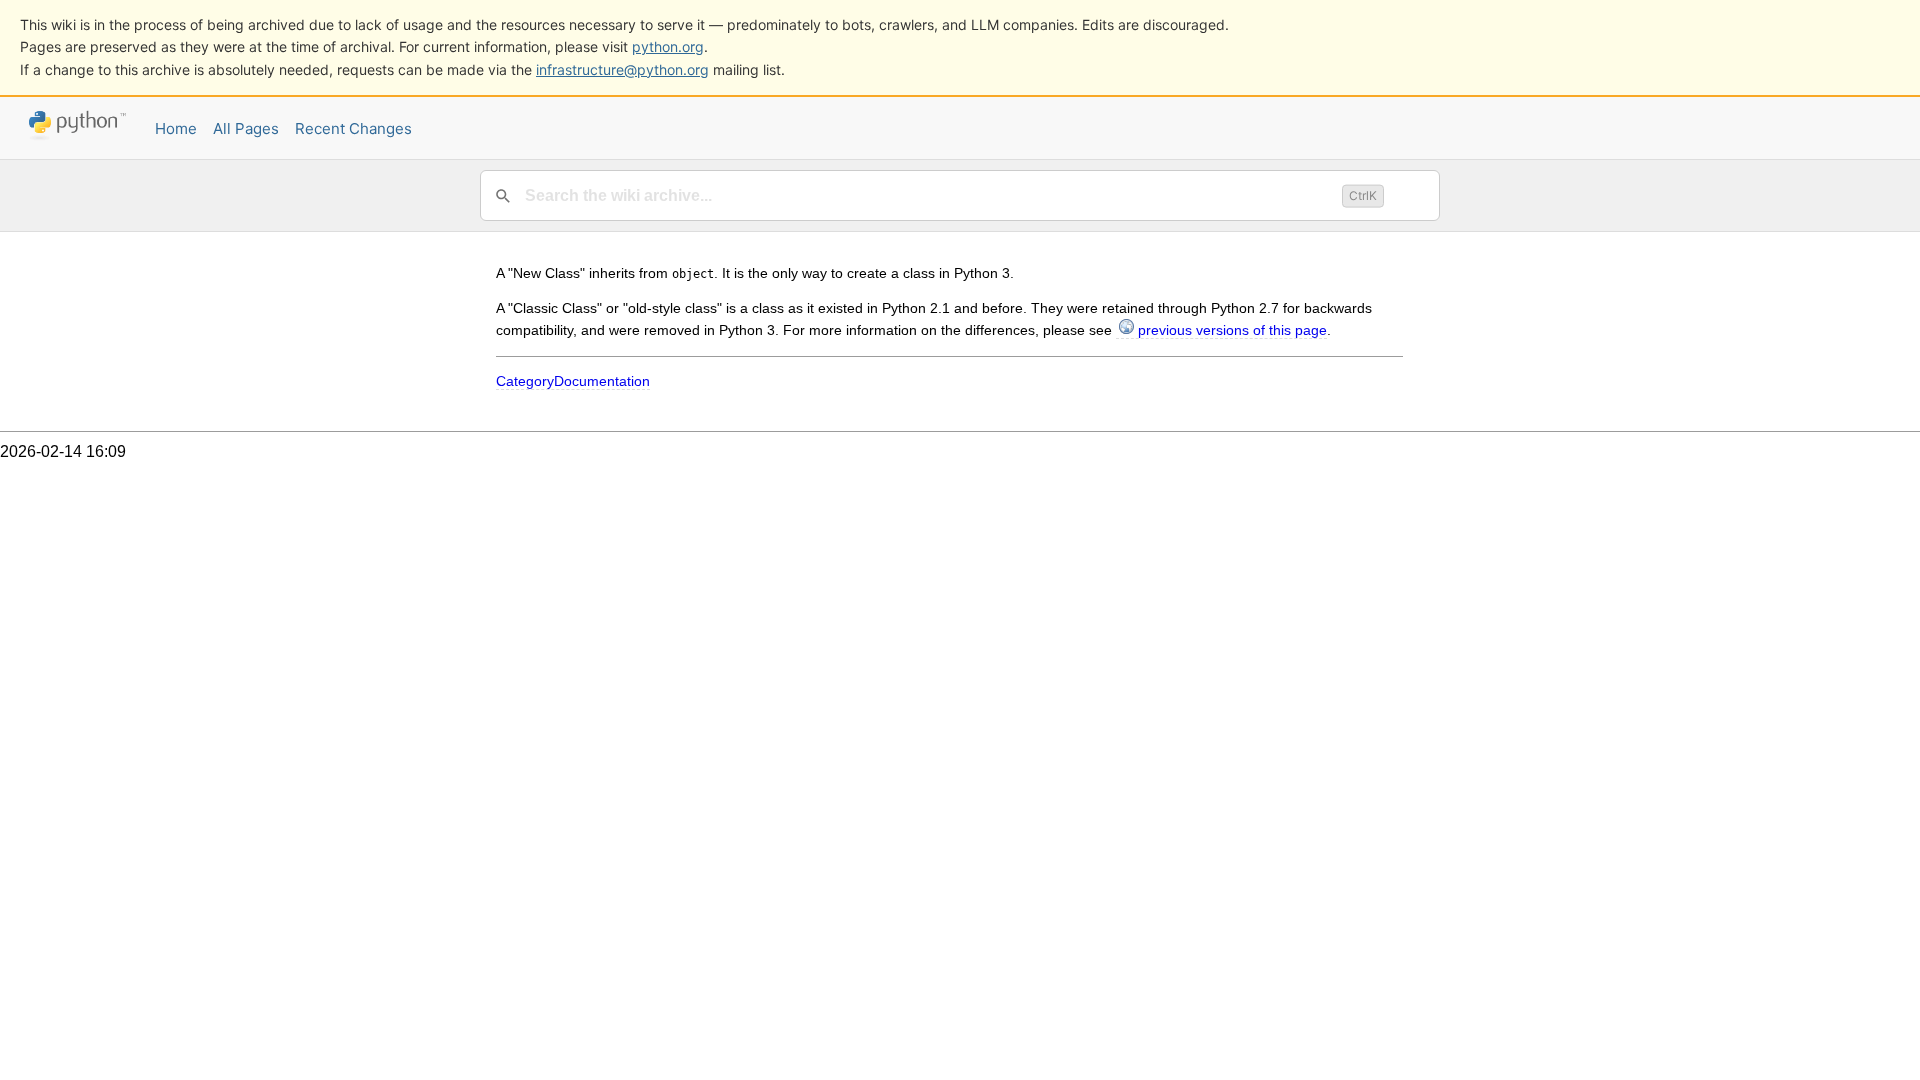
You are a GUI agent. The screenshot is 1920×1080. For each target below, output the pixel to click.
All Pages (246, 128)
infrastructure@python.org (622, 69)
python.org (668, 46)
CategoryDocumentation (573, 381)
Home (176, 128)
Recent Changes (353, 128)
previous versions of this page (1232, 330)
